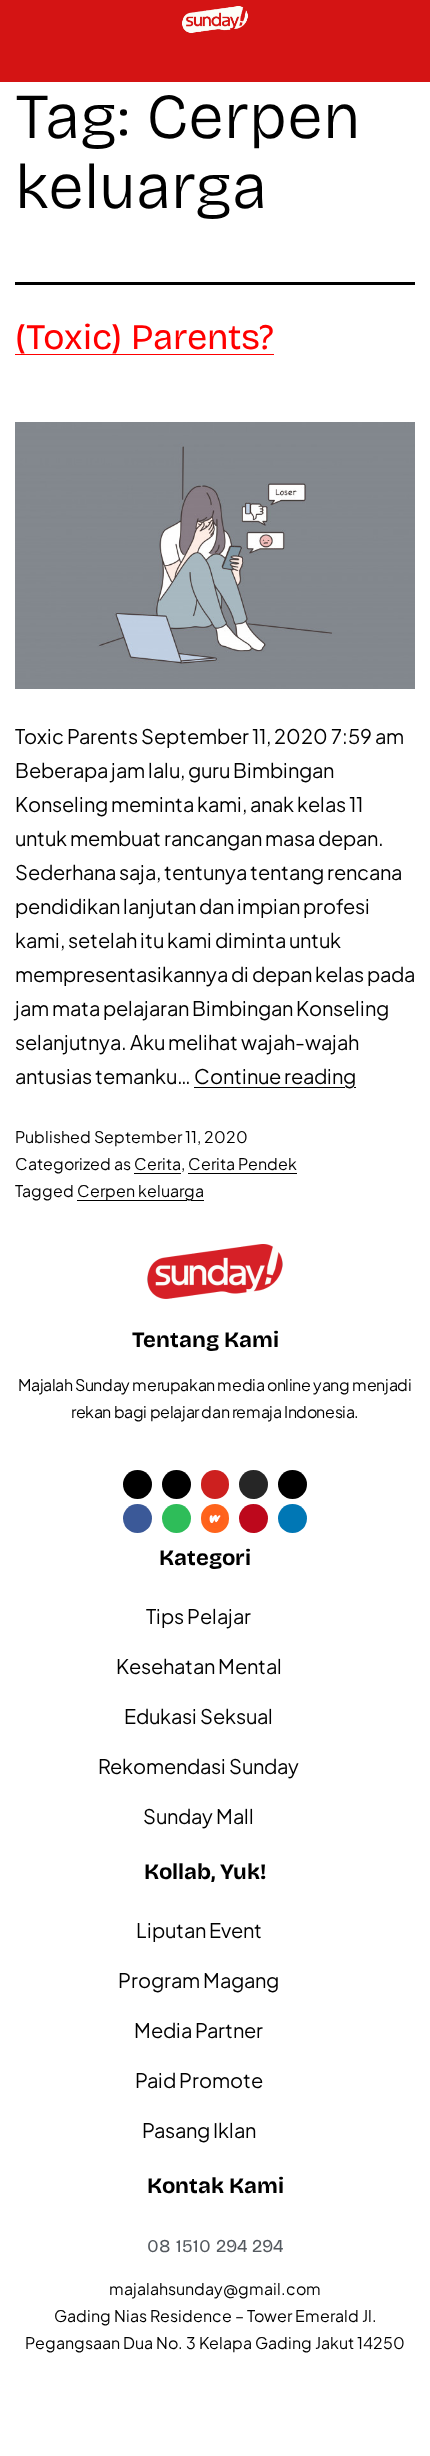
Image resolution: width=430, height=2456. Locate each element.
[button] (26, 60)
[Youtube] (215, 1484)
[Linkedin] (292, 1518)
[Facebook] (137, 1518)
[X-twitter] (137, 1484)
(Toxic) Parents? (144, 337)
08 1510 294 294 (215, 2246)
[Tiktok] (176, 1484)
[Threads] (292, 1484)
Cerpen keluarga (140, 1190)
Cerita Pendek (242, 1163)
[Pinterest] (253, 1518)
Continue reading (275, 1075)
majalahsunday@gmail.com (215, 2288)
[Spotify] (176, 1518)
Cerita (157, 1163)
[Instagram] (253, 1484)
